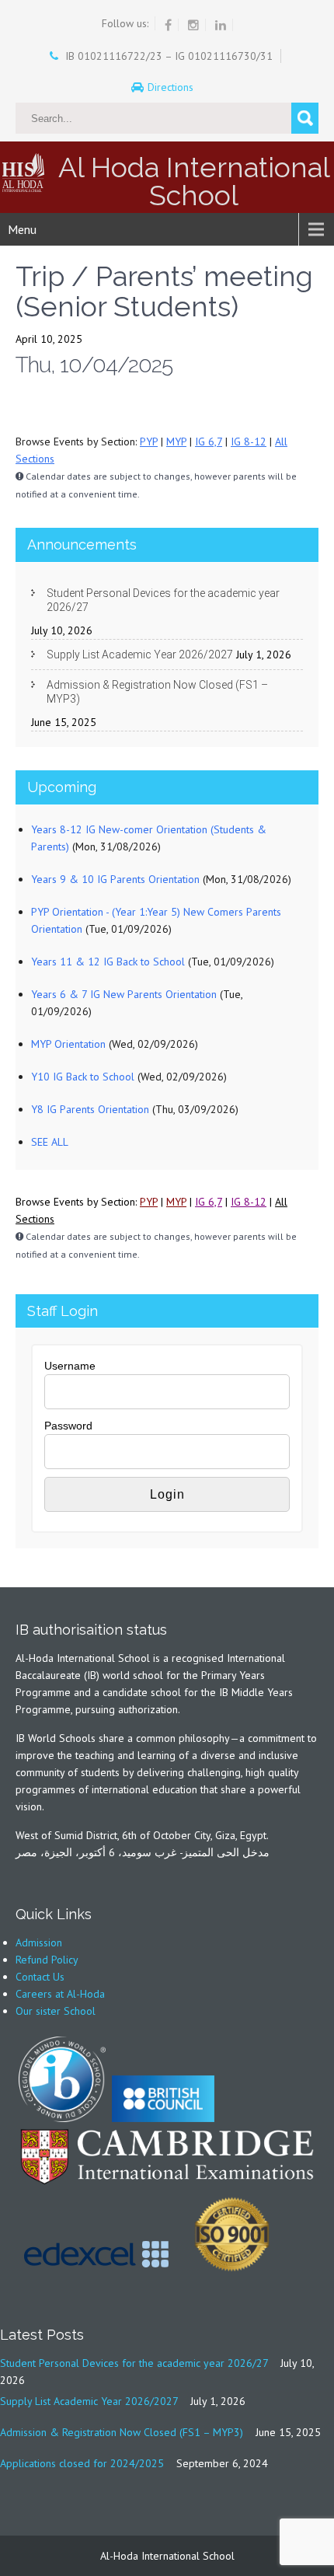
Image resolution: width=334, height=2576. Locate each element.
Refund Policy (47, 1960)
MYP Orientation (68, 1044)
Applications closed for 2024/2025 (82, 2463)
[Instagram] (194, 25)
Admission (39, 1942)
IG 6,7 (209, 442)
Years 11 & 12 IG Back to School (108, 962)
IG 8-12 (249, 442)
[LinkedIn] (221, 25)
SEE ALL (50, 1142)
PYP (149, 442)
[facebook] (169, 25)
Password (68, 1426)
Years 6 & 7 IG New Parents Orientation (124, 994)
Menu (22, 229)
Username (70, 1366)
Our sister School (56, 2011)
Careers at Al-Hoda (60, 1994)
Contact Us (40, 1977)
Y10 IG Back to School (83, 1077)
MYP (176, 442)
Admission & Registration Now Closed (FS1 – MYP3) (157, 692)
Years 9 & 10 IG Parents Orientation (115, 879)
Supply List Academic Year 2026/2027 (140, 654)
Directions (172, 87)
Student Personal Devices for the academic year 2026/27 (163, 600)
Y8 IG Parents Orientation (90, 1109)
